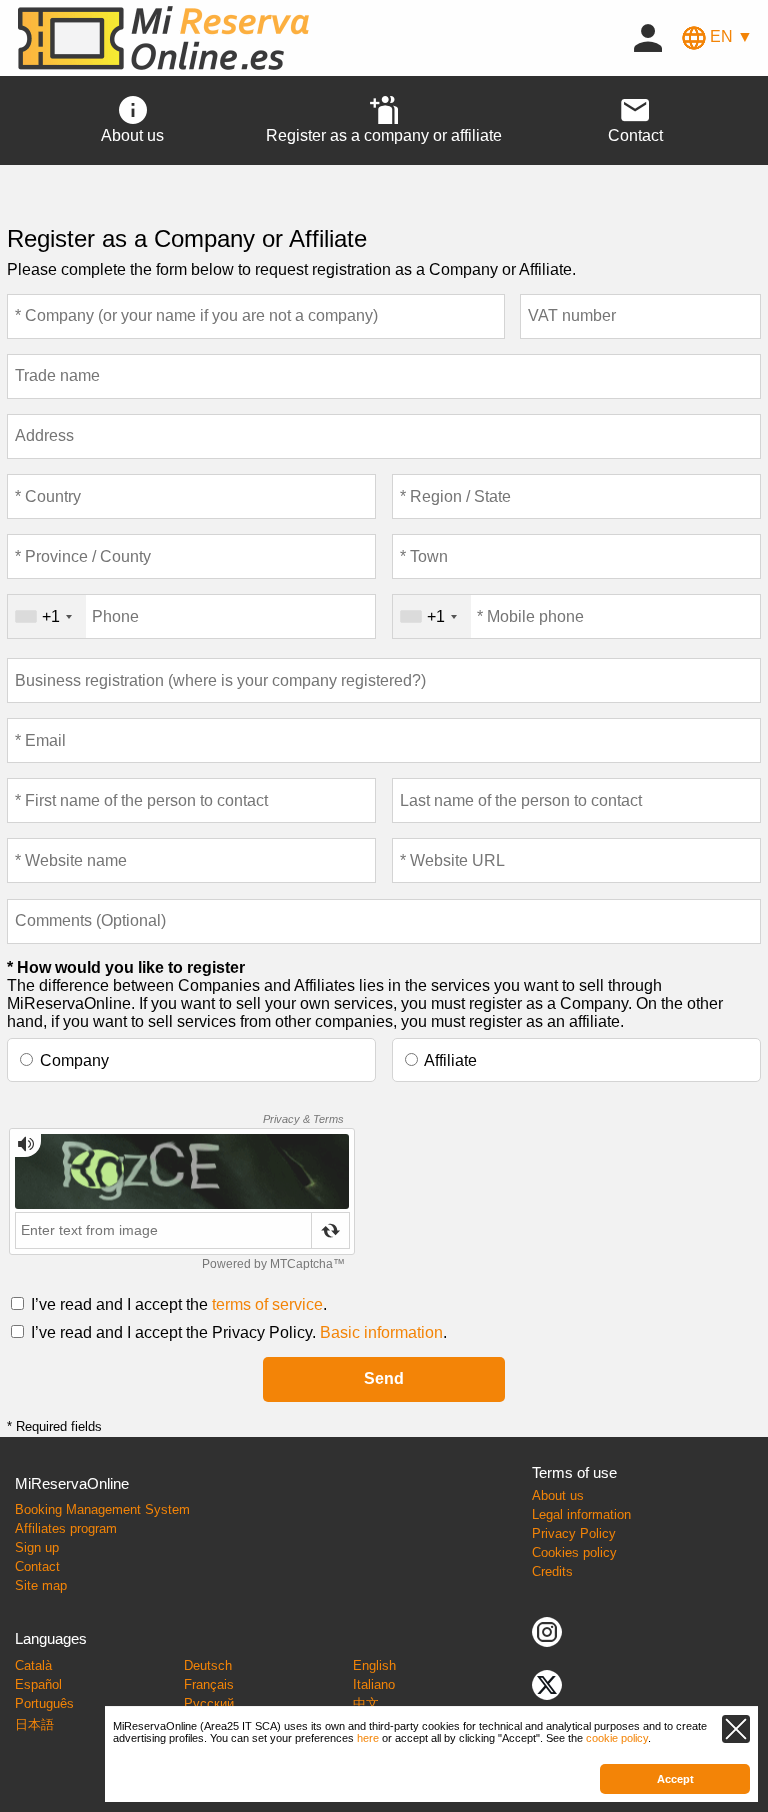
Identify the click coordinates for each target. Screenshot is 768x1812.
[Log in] (648, 36)
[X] (547, 1683)
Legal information (581, 1514)
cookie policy (617, 1738)
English (374, 1665)
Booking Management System (102, 1509)
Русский (209, 1703)
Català (33, 1665)
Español (38, 1684)
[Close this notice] (736, 1729)
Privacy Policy (574, 1533)
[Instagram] (547, 1630)
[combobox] (47, 616)
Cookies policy (574, 1552)
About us (558, 1495)
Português (44, 1703)
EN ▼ (729, 36)
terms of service (267, 1304)
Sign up (37, 1547)
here (368, 1738)
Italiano (374, 1684)
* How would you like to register (126, 967)
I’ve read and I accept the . (179, 1304)
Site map (41, 1585)
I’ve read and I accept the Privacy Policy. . (239, 1332)
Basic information (381, 1332)
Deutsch (208, 1665)
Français (209, 1684)
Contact (37, 1566)
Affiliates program (66, 1528)
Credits (552, 1571)
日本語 (34, 1724)
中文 (366, 1703)
